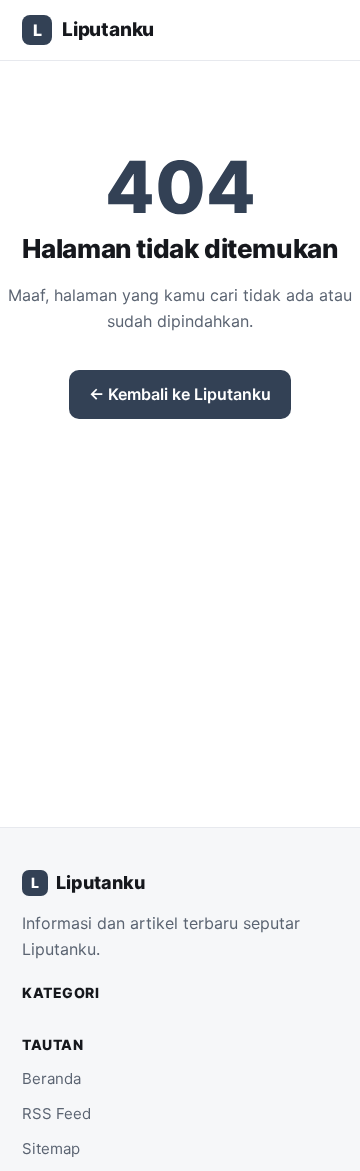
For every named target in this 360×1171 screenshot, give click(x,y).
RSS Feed (56, 1113)
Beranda (51, 1078)
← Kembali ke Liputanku (180, 394)
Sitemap (51, 1148)
